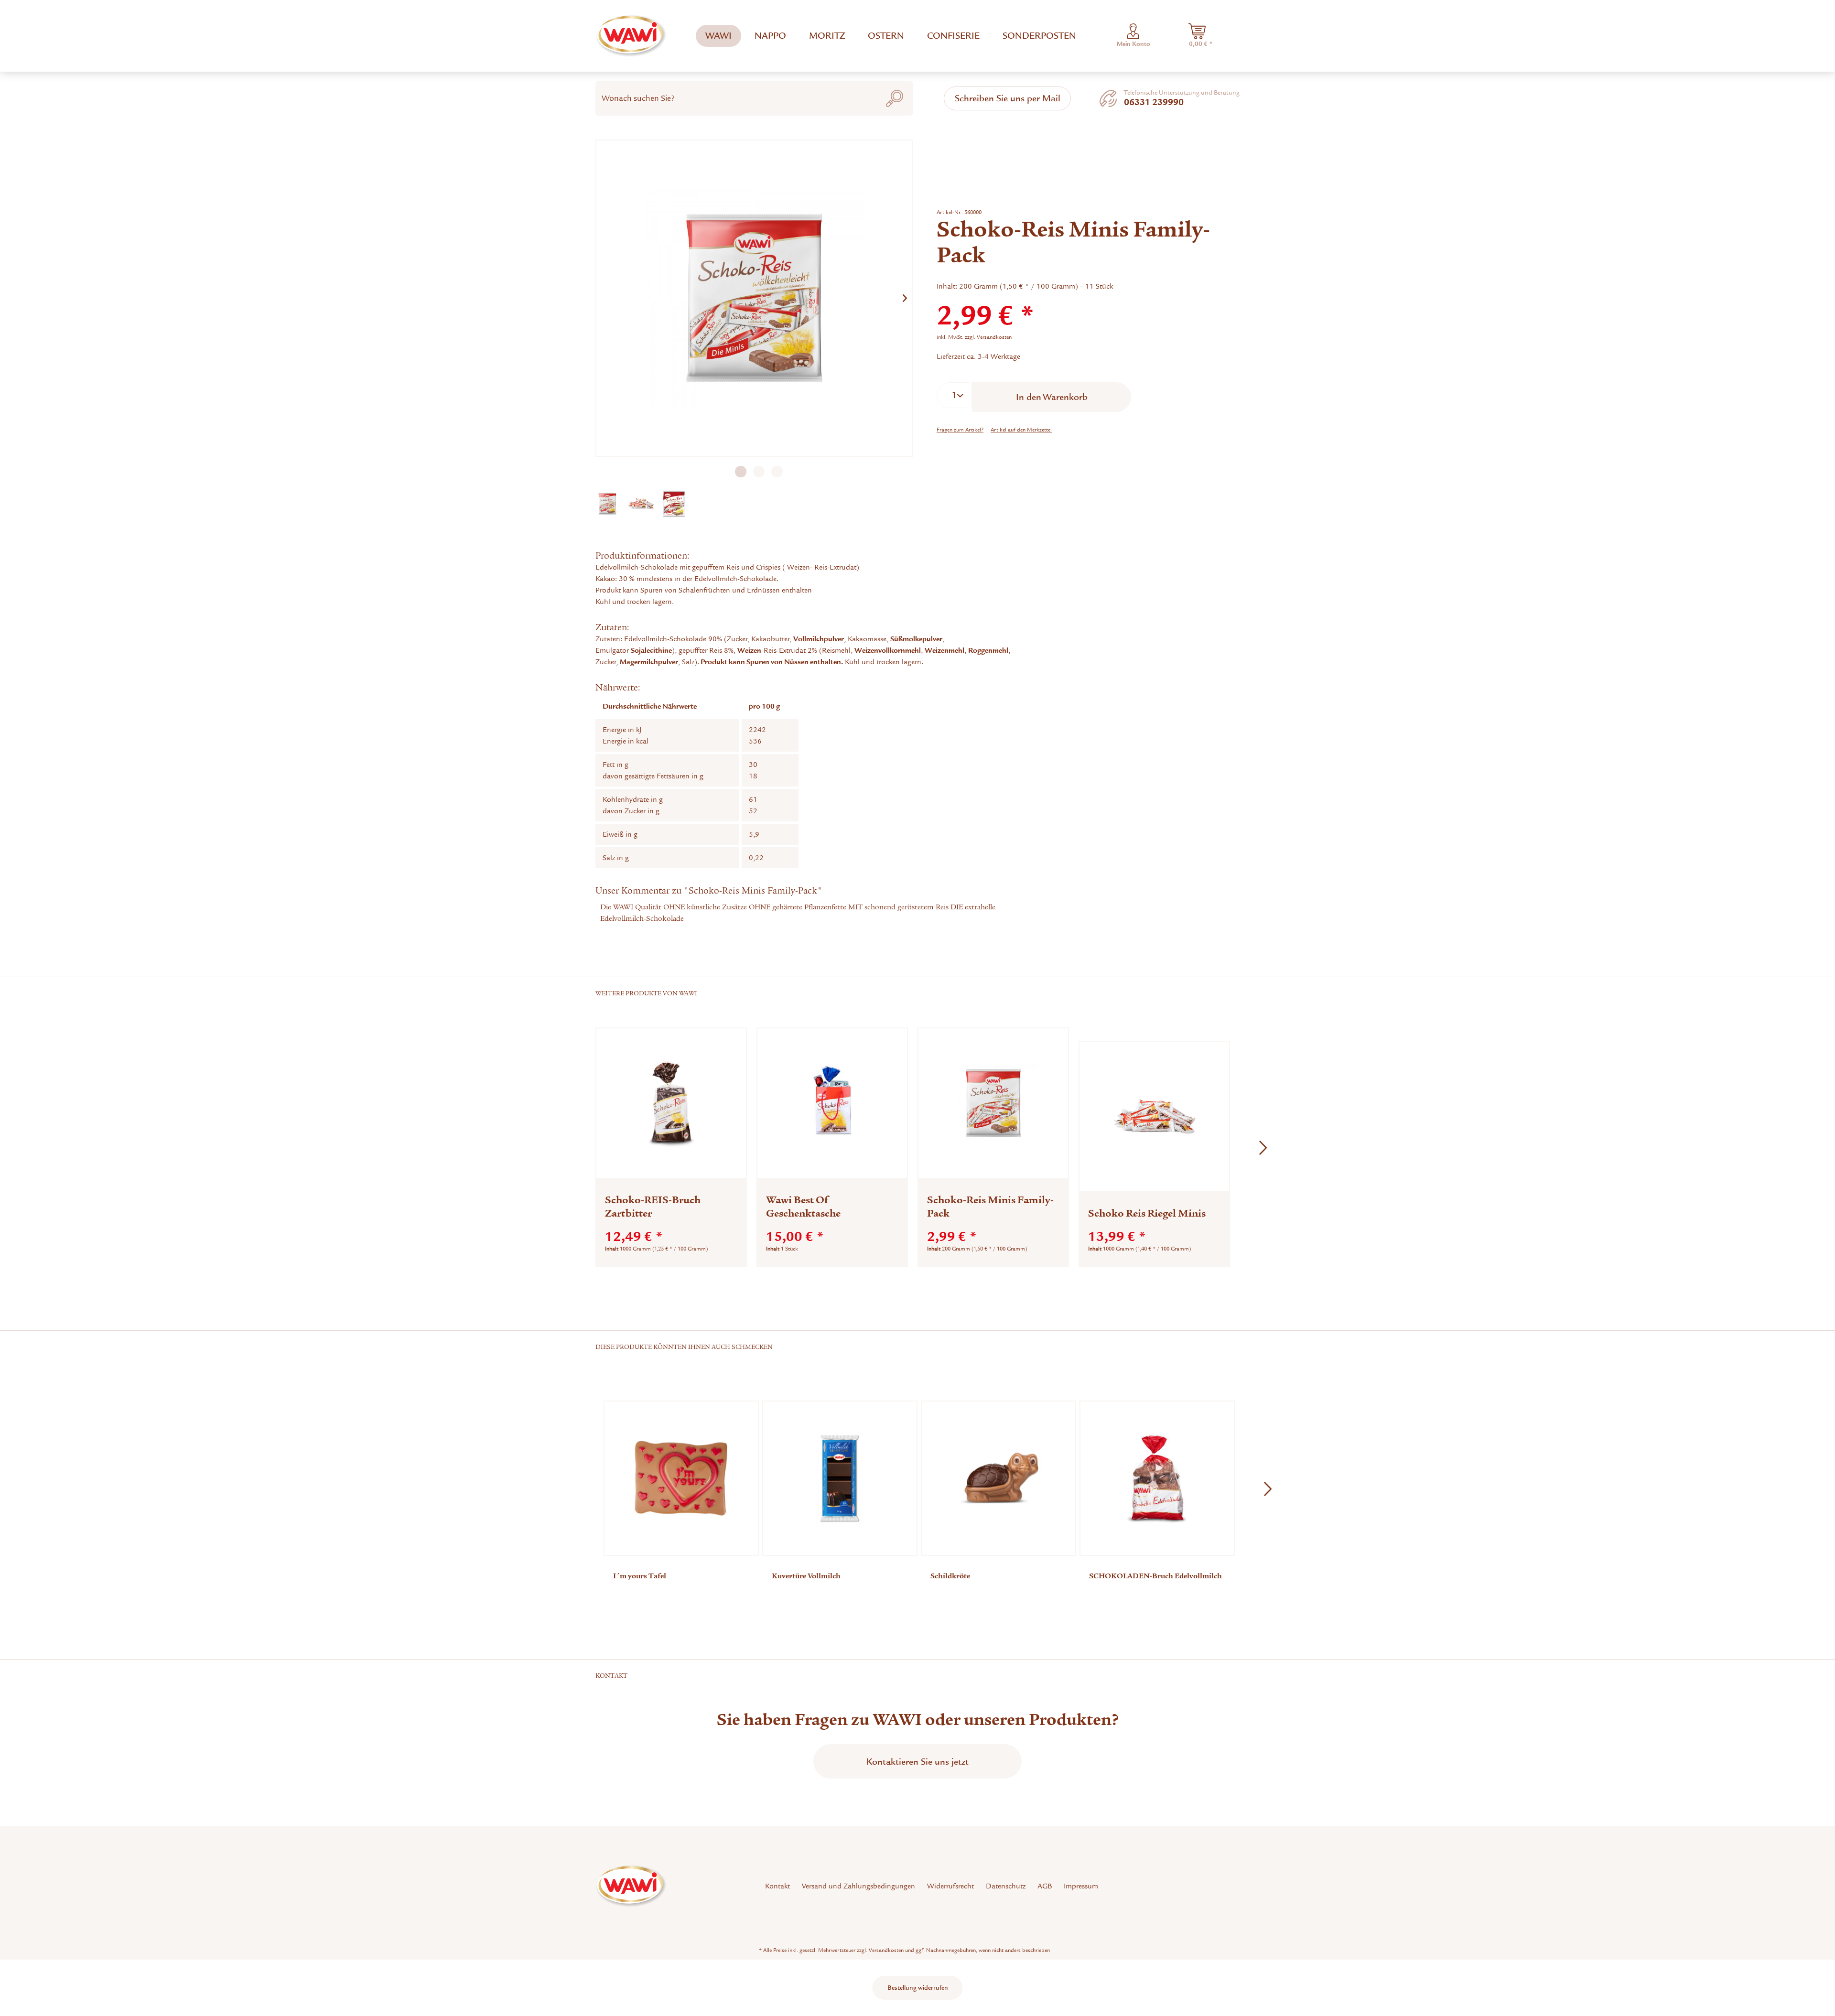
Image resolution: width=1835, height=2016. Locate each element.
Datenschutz (1006, 1886)
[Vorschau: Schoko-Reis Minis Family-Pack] (607, 504)
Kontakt (777, 1886)
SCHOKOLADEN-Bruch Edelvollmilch (1155, 1576)
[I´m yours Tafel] (681, 1478)
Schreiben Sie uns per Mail (1008, 98)
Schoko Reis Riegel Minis (1147, 1213)
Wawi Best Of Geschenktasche (803, 1207)
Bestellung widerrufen (918, 1988)
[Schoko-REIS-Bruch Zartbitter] (671, 1103)
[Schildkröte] (998, 1478)
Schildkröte (950, 1576)
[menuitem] (718, 36)
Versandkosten (886, 1950)
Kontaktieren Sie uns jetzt (917, 1762)
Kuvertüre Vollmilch (806, 1576)
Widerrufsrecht (950, 1886)
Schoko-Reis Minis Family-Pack (990, 1207)
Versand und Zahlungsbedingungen (858, 1886)
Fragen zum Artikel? (960, 430)
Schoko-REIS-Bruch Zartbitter (653, 1207)
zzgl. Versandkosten (988, 337)
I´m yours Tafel (640, 1576)
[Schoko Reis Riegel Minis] (1154, 1116)
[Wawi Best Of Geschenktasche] (832, 1103)
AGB (1045, 1886)
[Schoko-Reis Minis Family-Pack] (993, 1103)
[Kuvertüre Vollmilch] (840, 1478)
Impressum (1081, 1886)
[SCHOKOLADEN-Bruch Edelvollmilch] (1157, 1478)
